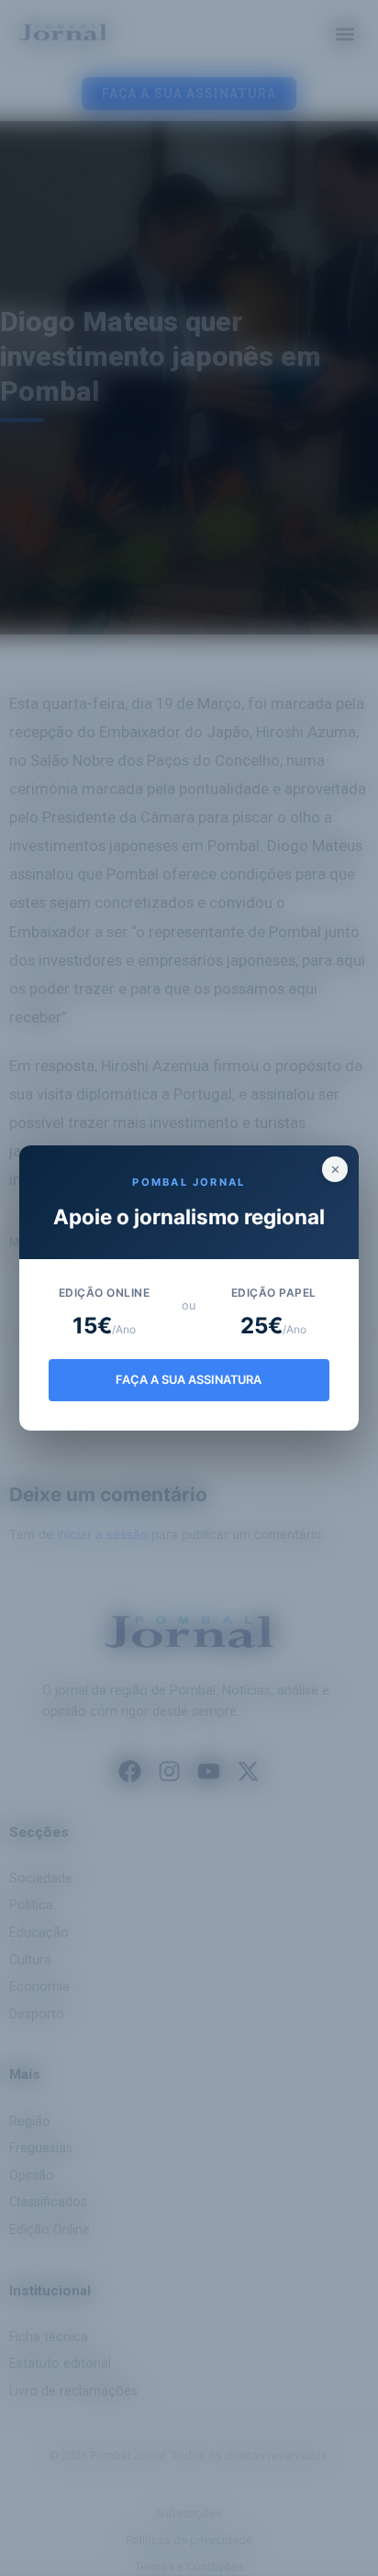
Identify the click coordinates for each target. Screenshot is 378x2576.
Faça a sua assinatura (189, 1380)
